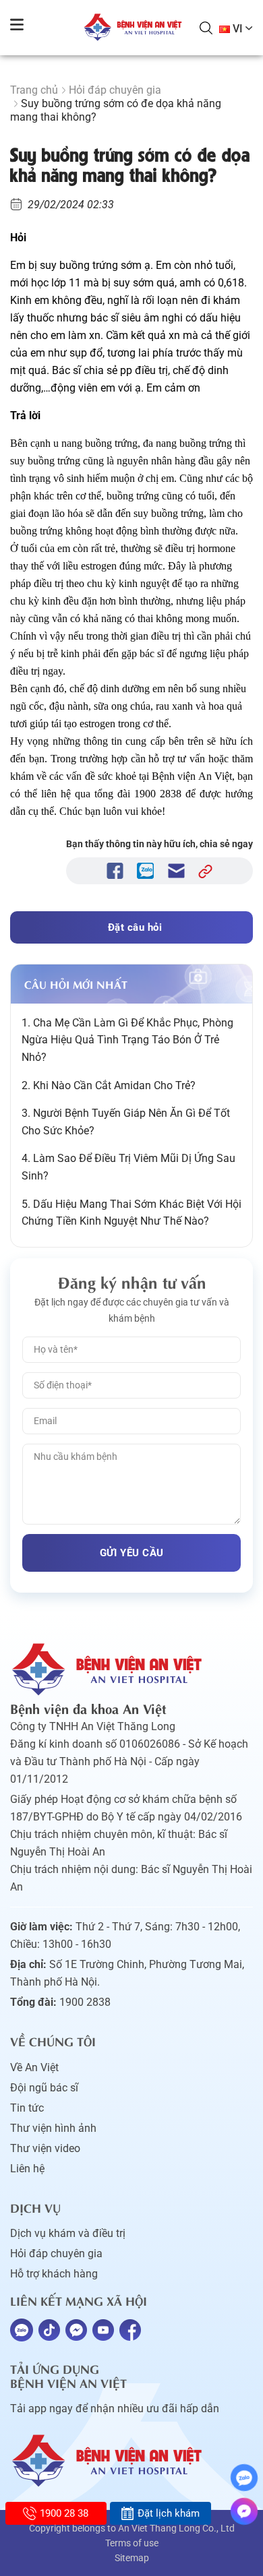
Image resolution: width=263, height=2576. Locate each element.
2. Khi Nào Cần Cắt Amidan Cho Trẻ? (109, 1085)
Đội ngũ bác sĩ (44, 2088)
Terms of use (132, 2543)
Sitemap (132, 2558)
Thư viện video (45, 2148)
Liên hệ (27, 2169)
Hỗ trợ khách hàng (54, 2274)
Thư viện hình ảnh (53, 2128)
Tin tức (27, 2108)
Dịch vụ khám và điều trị (68, 2233)
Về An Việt (34, 2067)
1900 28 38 (64, 2513)
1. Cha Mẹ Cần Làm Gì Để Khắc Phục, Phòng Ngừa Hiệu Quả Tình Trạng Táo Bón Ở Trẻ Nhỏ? (127, 1040)
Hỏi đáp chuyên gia (115, 90)
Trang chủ (34, 90)
